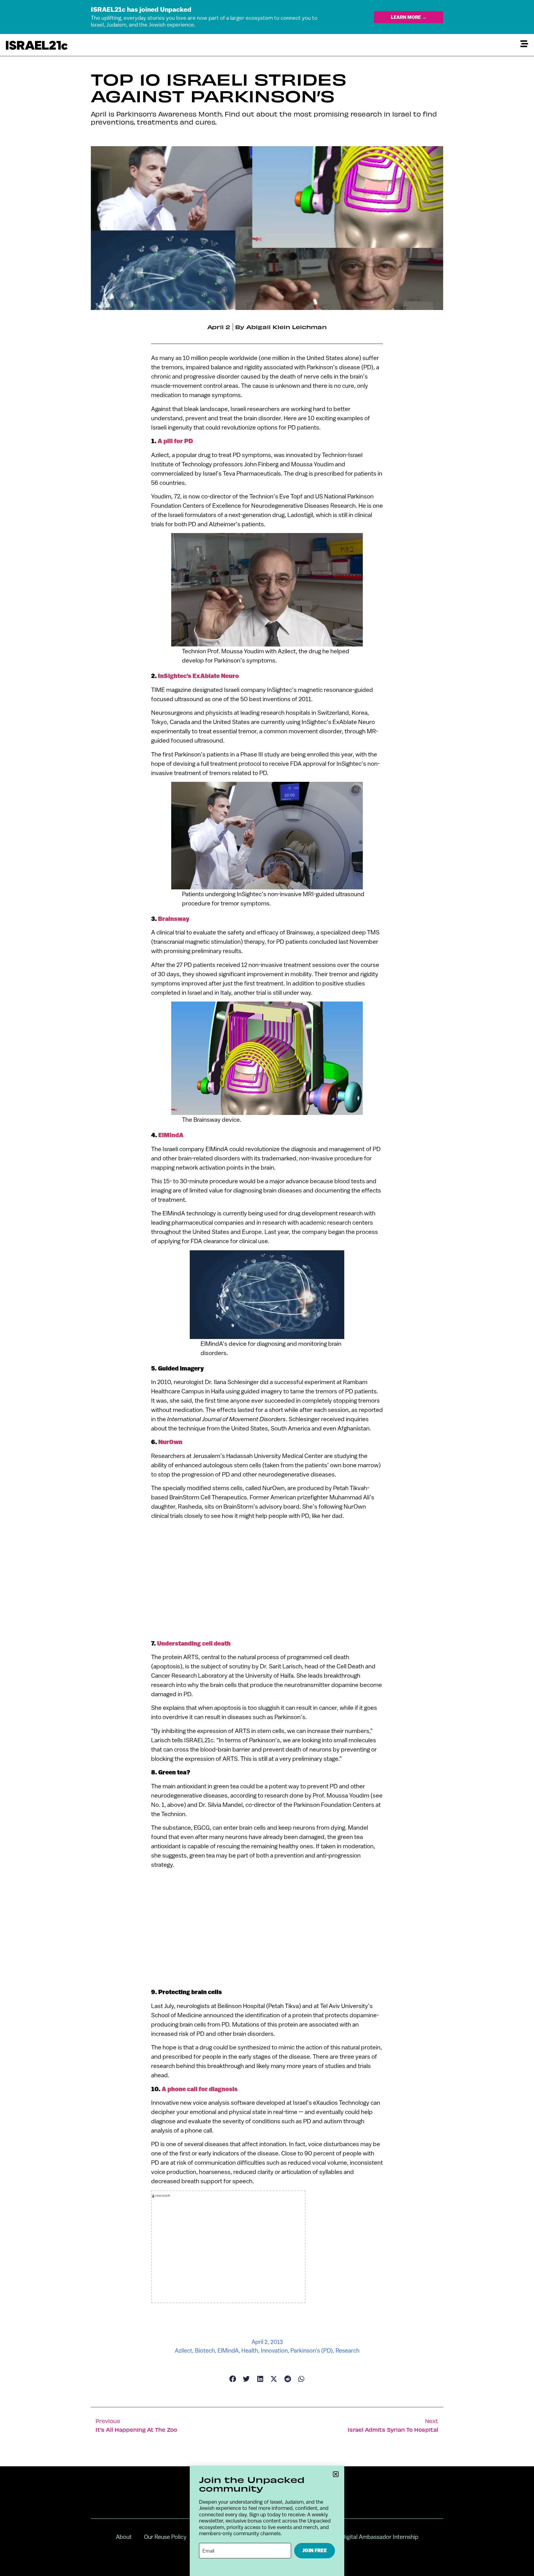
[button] (336, 2474)
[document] (267, 1288)
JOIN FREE (315, 2551)
